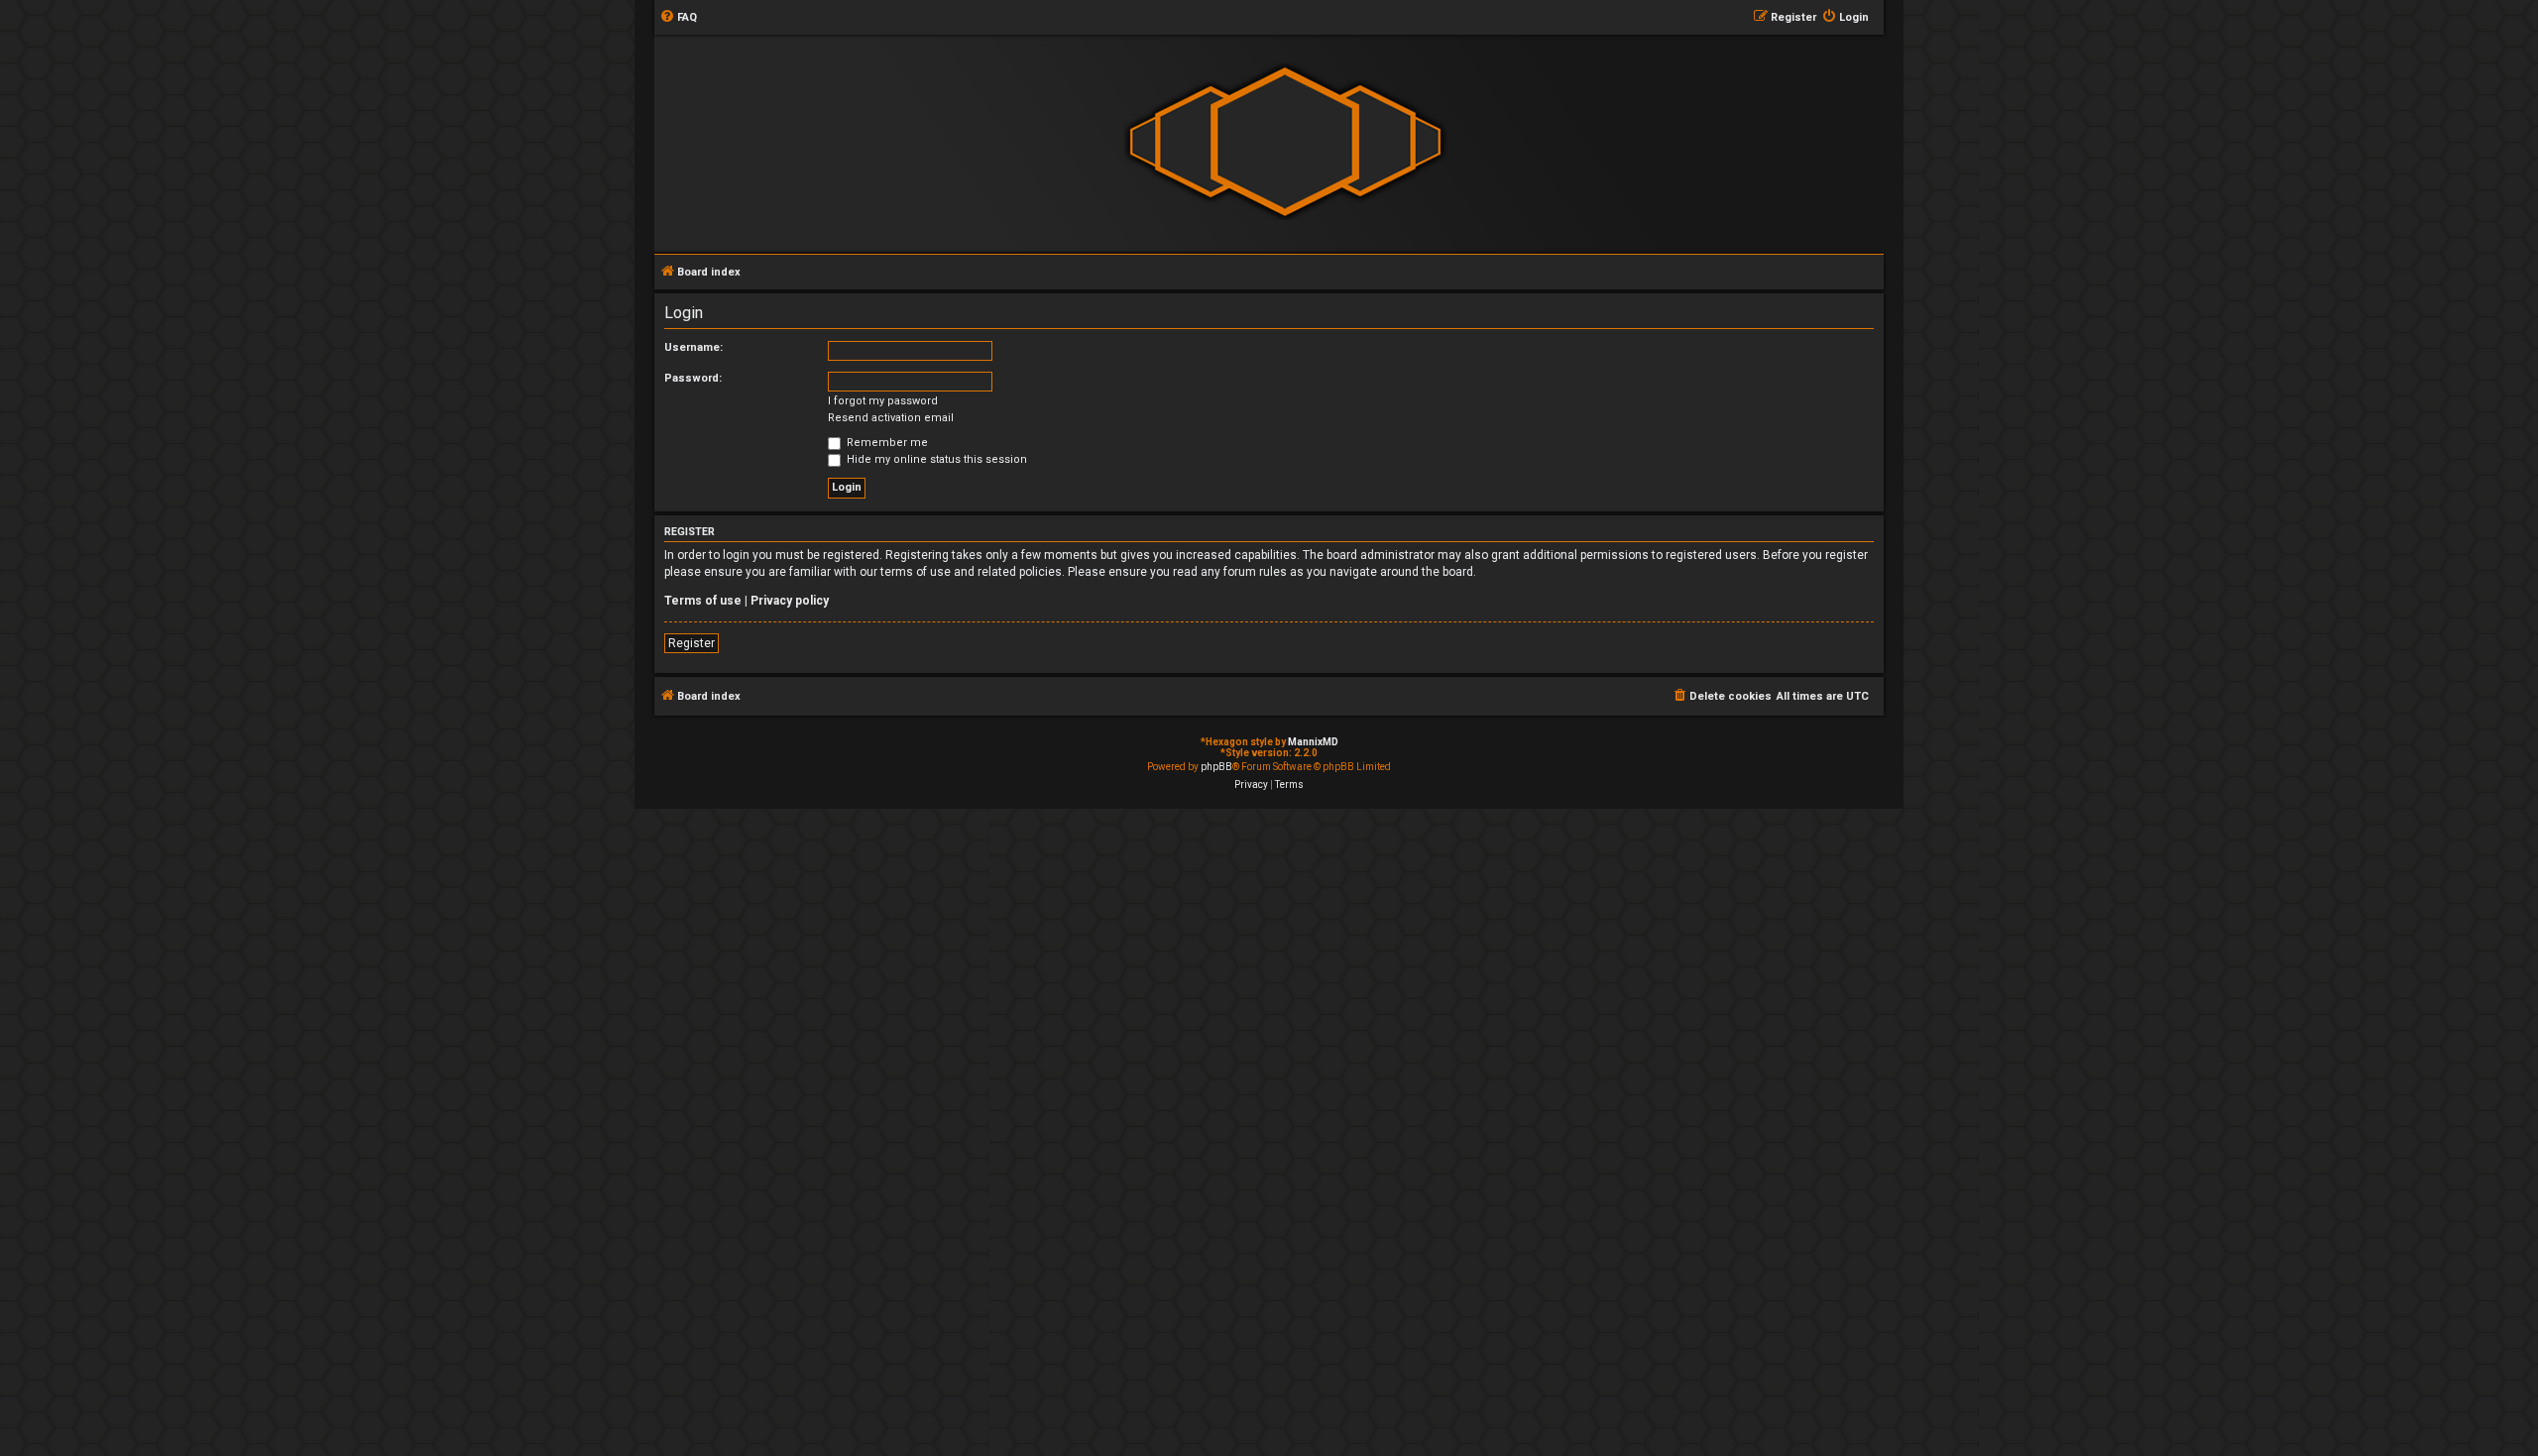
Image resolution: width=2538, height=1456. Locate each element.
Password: (693, 378)
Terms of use (703, 601)
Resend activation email (891, 418)
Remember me (886, 443)
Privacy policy (790, 601)
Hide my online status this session (935, 459)
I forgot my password (883, 401)
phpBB (1216, 767)
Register (692, 643)
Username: (693, 347)
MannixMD (1313, 742)
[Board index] (1285, 142)
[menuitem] (678, 18)
